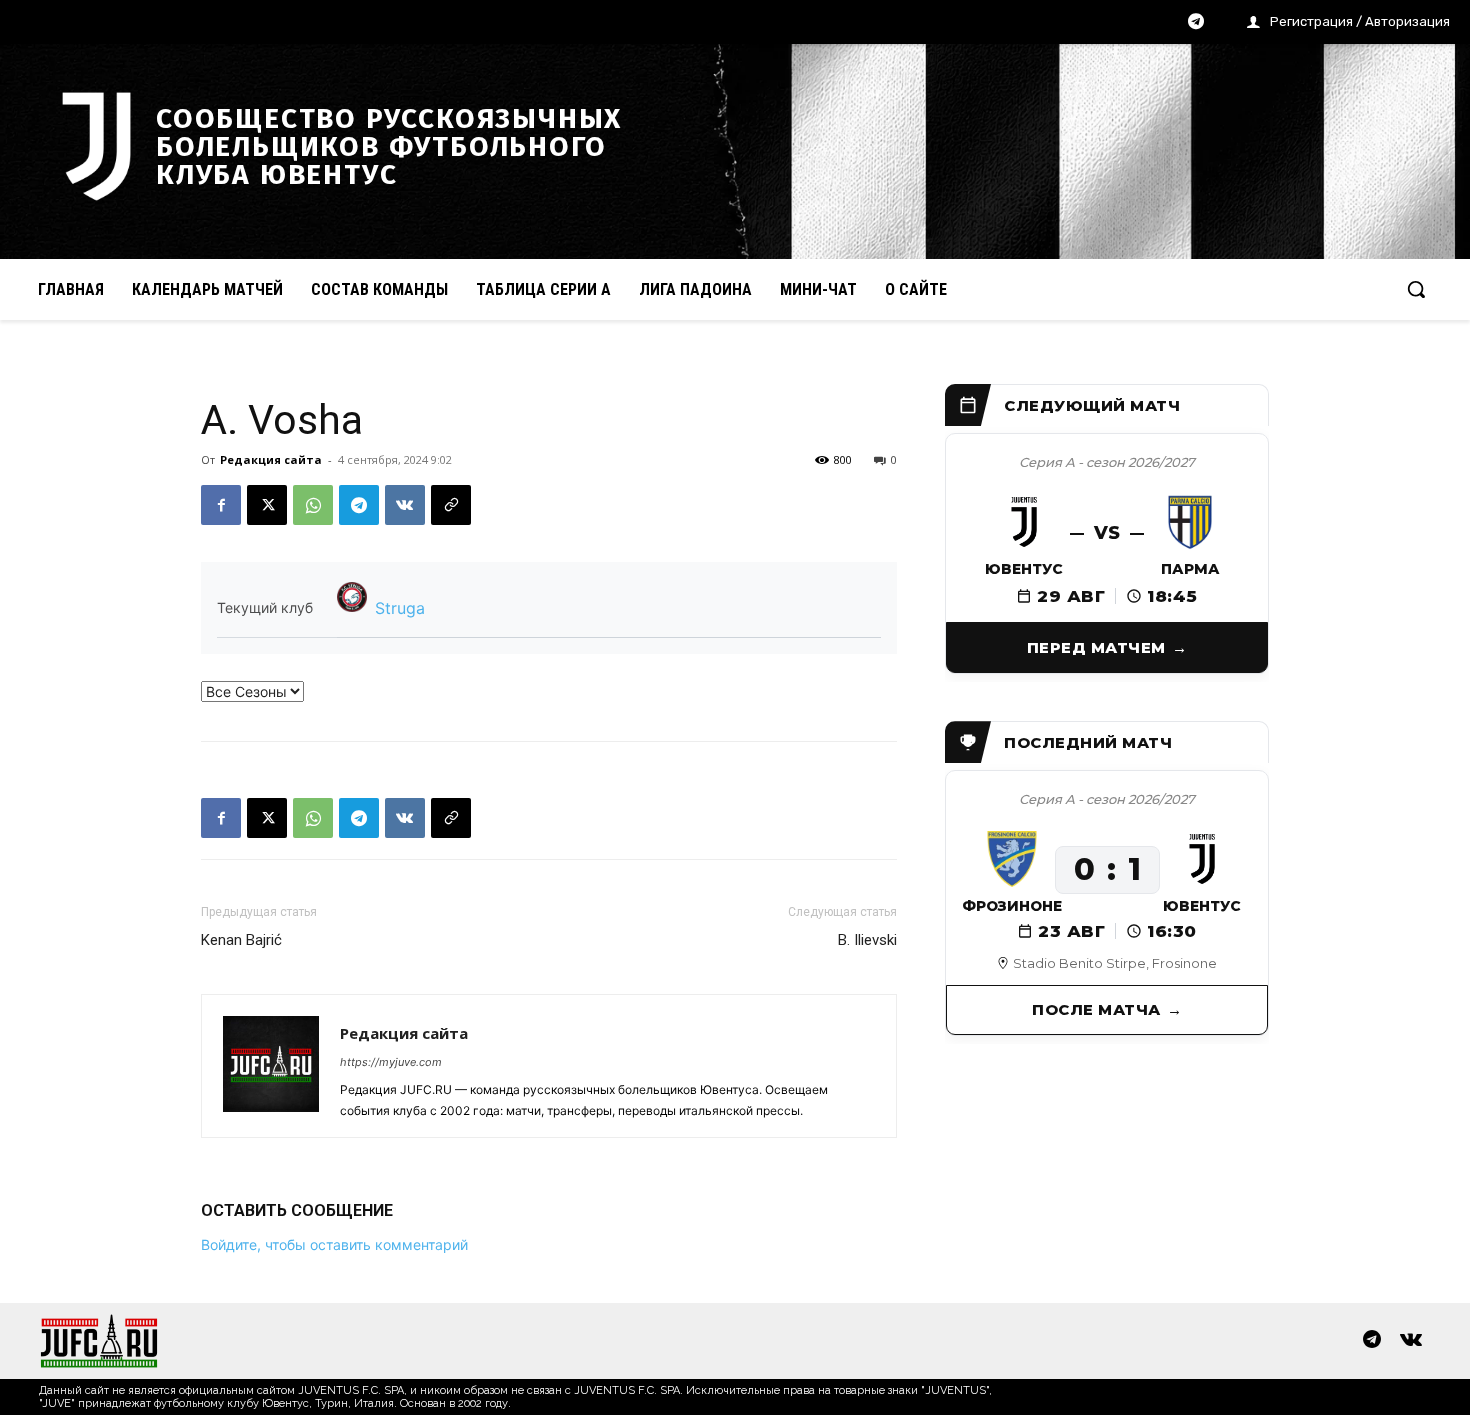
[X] (267, 505)
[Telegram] (1196, 23)
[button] (1416, 289)
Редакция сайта (271, 459)
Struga (400, 608)
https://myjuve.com (391, 1062)
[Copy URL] (451, 505)
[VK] (405, 505)
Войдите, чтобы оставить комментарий (334, 1244)
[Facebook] (221, 505)
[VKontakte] (1411, 1341)
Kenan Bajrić (241, 940)
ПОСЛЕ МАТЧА (1096, 1009)
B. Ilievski (867, 940)
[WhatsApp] (313, 505)
